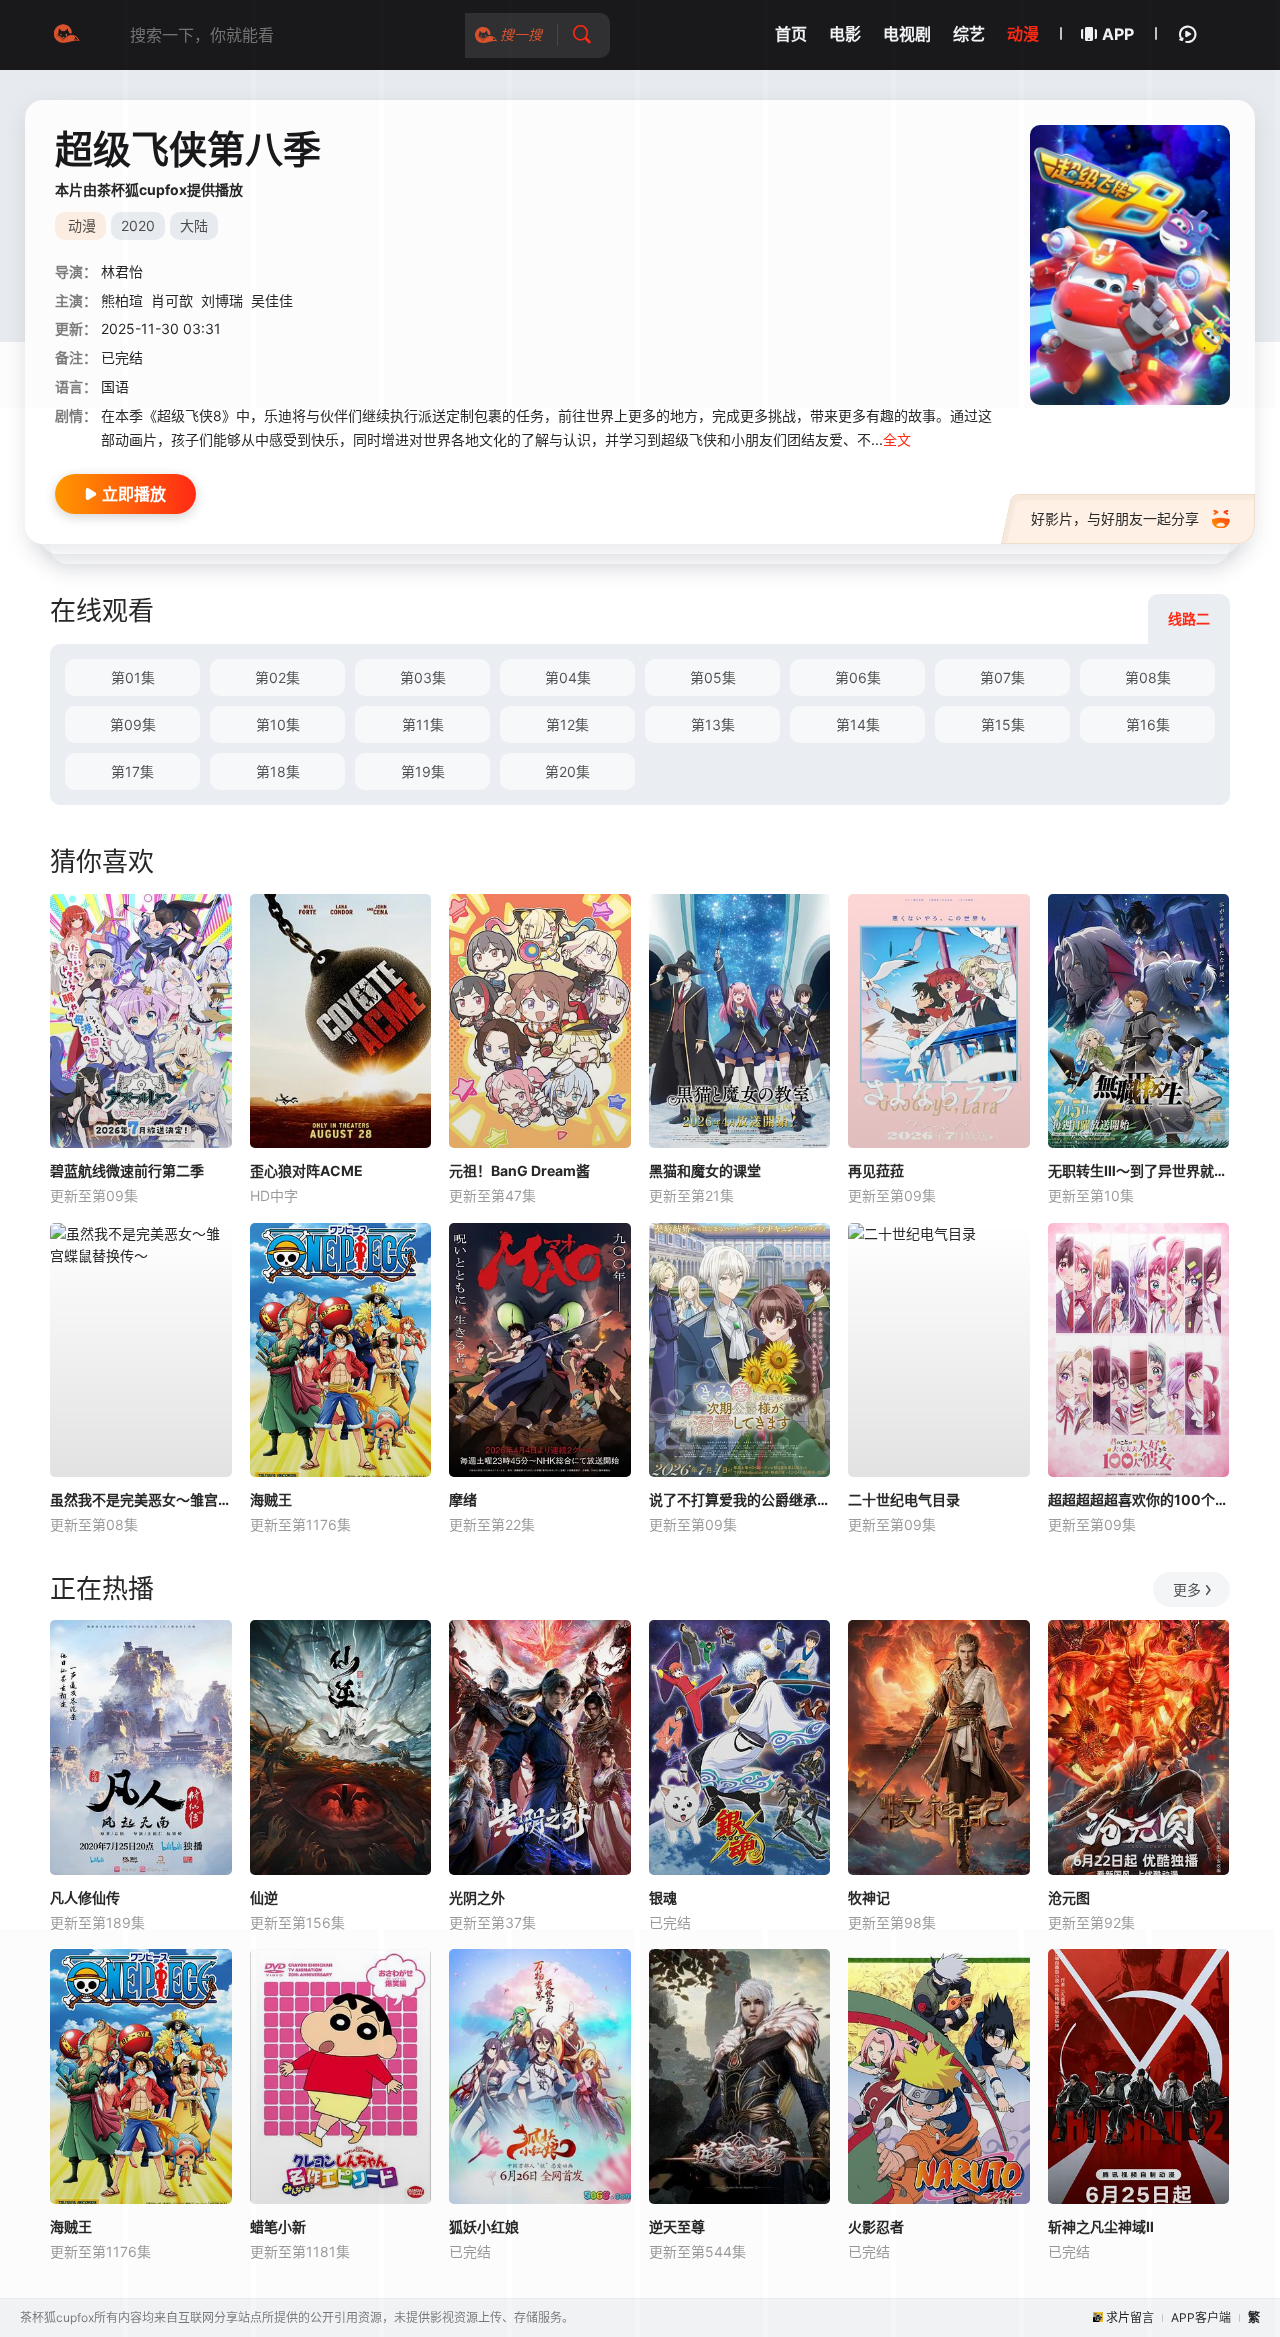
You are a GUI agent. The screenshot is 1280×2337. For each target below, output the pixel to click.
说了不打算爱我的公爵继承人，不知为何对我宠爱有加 (740, 1499)
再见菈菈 (876, 1170)
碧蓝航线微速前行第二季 (127, 1170)
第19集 (423, 771)
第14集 (858, 724)
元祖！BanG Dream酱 (519, 1170)
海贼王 (271, 1499)
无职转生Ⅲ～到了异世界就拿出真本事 (1139, 1170)
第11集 (423, 724)
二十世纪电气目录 (904, 1499)
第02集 (277, 677)
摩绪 (463, 1499)
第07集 (1002, 677)
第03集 (423, 677)
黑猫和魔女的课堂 (705, 1170)
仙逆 (264, 1897)
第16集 (1148, 724)
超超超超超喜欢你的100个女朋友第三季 (1139, 1499)
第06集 (858, 677)
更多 (1187, 1589)
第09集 (133, 724)
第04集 (568, 677)
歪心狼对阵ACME (306, 1170)
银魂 (663, 1897)
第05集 (713, 677)
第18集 (278, 771)
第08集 (1148, 677)
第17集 (132, 771)
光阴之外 (477, 1897)
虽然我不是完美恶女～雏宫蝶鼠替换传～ (141, 1499)
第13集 (713, 724)
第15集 (1003, 724)
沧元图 (1069, 1897)
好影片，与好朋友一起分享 (1115, 518)
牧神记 (869, 1897)
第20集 (567, 771)
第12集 (567, 724)
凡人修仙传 (85, 1897)
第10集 (278, 724)
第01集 (133, 677)
